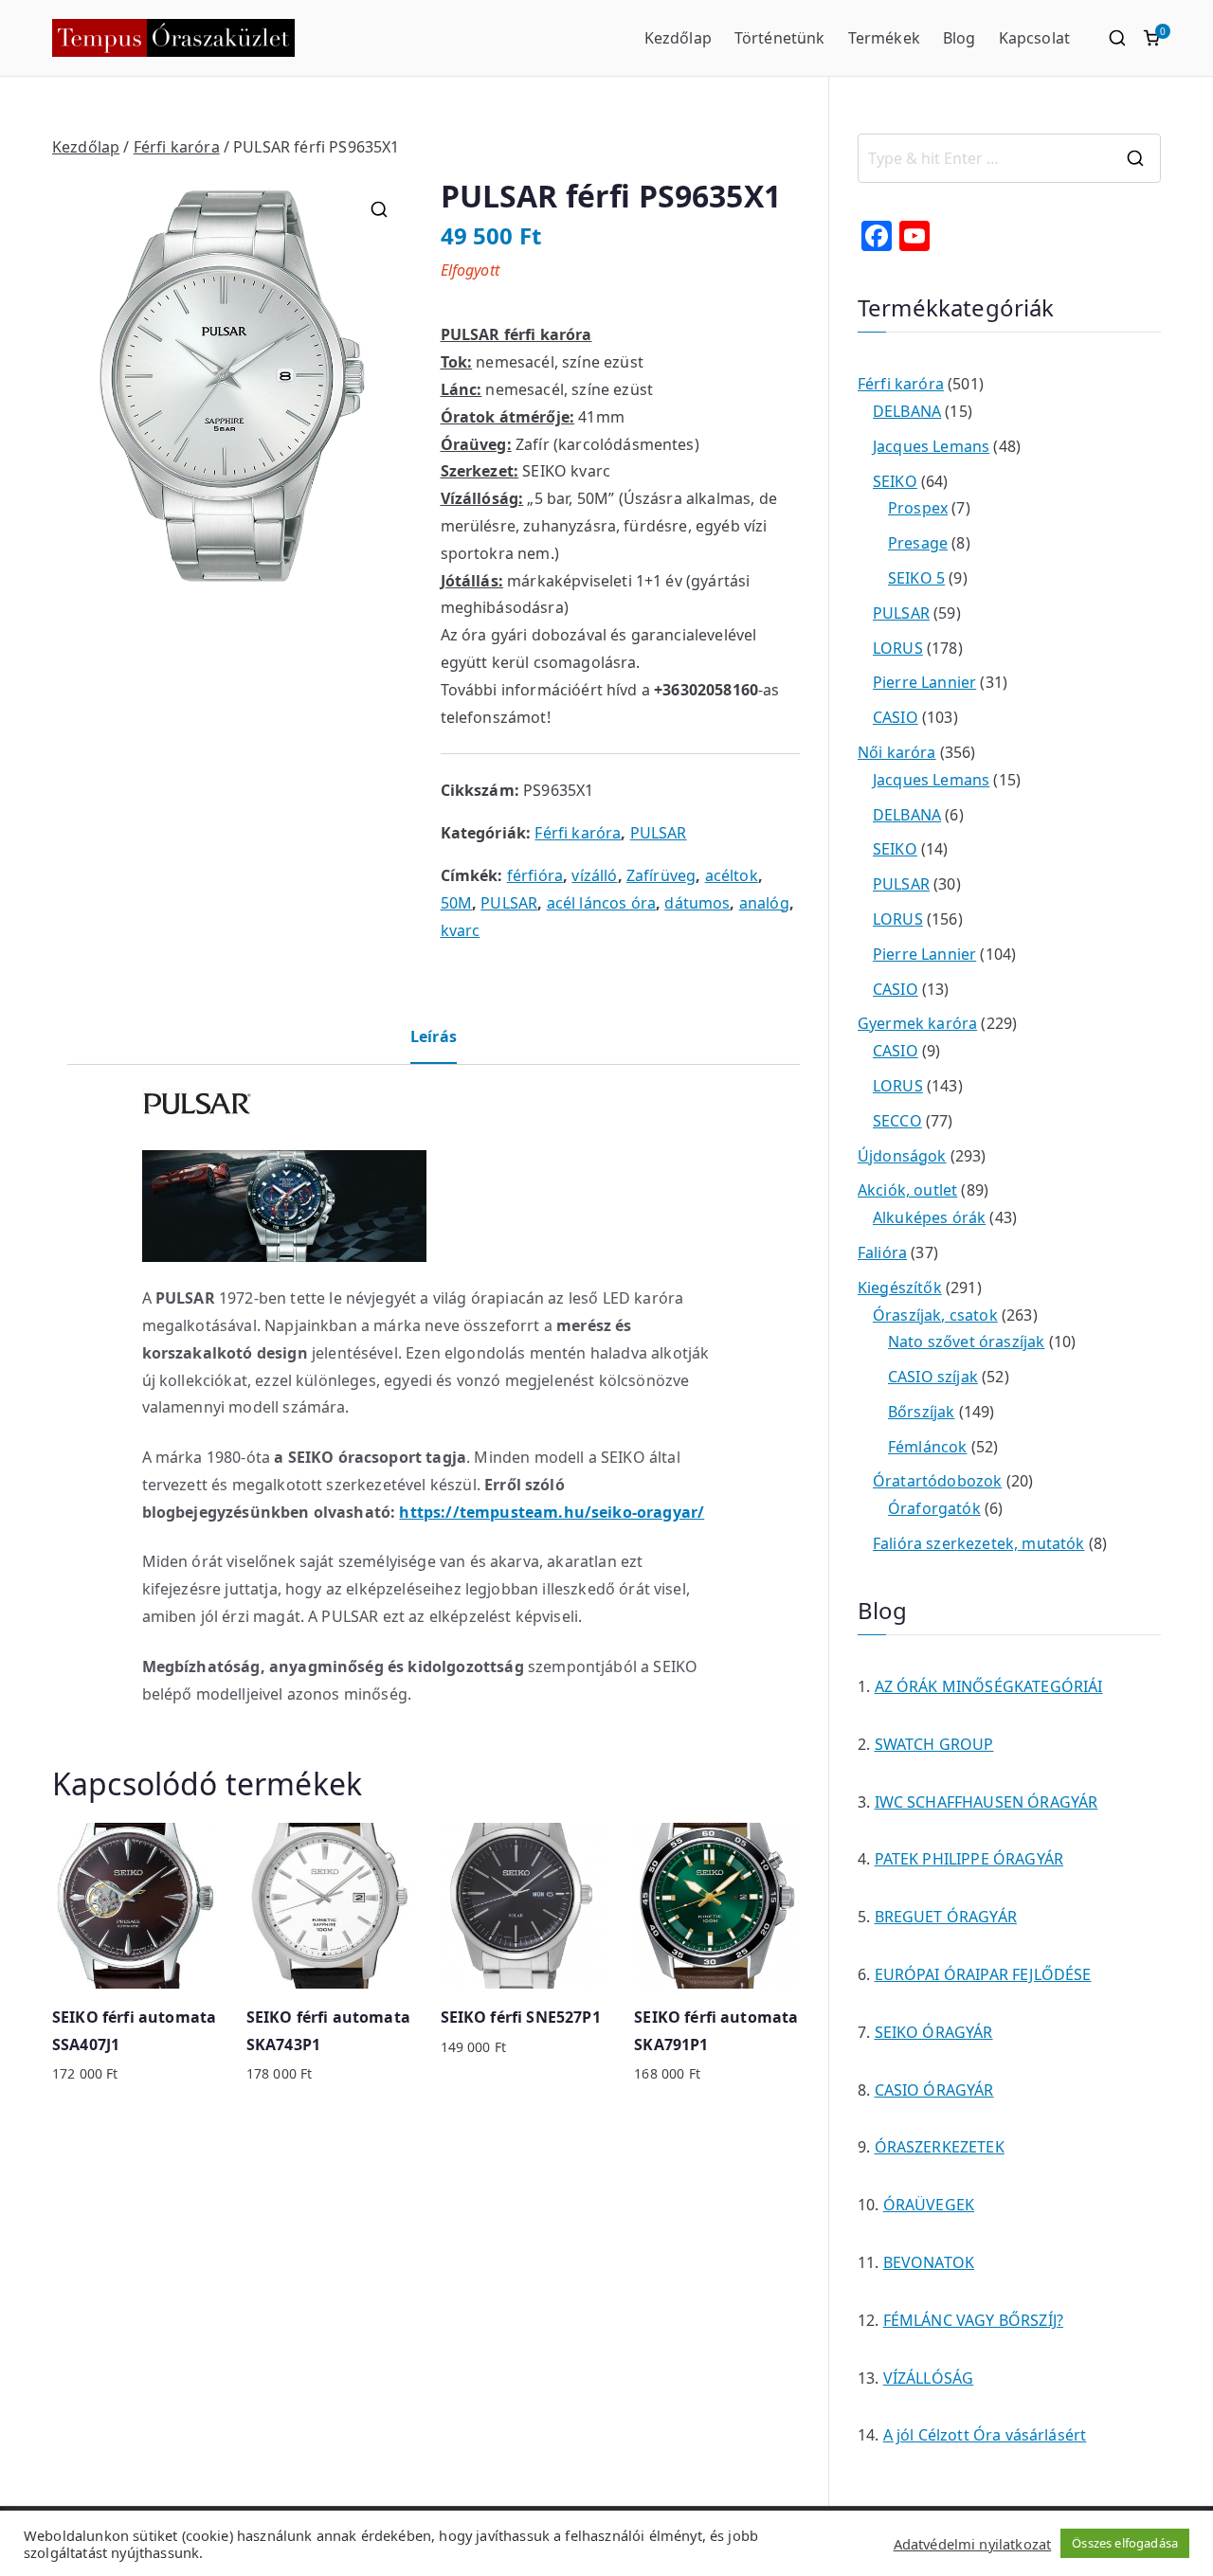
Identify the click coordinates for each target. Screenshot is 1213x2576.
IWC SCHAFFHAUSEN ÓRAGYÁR (987, 1802)
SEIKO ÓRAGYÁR (934, 2032)
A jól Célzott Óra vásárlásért (985, 2435)
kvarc (461, 930)
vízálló (594, 875)
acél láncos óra (601, 903)
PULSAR (659, 833)
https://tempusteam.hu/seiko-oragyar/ (552, 1512)
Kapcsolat (1034, 38)
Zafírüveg (661, 875)
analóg (764, 903)
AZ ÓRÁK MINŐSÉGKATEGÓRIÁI (989, 1686)
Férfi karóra (177, 147)
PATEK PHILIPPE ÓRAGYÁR (969, 1859)
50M (456, 903)
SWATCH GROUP (934, 1744)
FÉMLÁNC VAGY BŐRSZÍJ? (973, 2320)
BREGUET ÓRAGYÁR (946, 1917)
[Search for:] (1009, 158)
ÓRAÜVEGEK (929, 2205)
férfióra (535, 875)
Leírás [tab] (434, 1036)
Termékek (884, 38)
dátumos (697, 903)
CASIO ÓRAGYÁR (934, 2090)
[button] (379, 209)
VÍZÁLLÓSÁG (929, 2378)
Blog (960, 38)
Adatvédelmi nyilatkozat (973, 2544)
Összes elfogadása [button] (1125, 2543)
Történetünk (780, 38)
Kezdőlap (678, 38)
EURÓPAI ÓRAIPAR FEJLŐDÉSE (983, 1974)
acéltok (732, 875)
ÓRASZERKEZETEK (940, 2147)
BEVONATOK (929, 2262)
